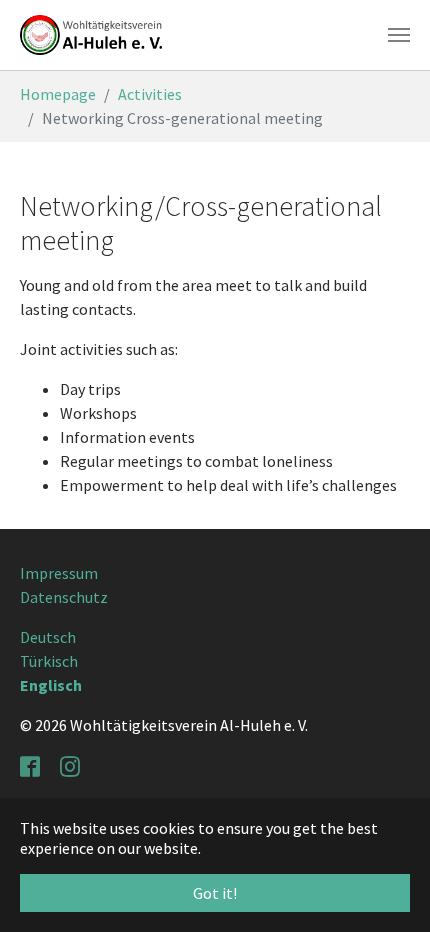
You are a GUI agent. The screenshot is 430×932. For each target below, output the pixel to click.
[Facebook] (32, 765)
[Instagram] (72, 765)
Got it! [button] (215, 893)
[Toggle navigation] (399, 35)
